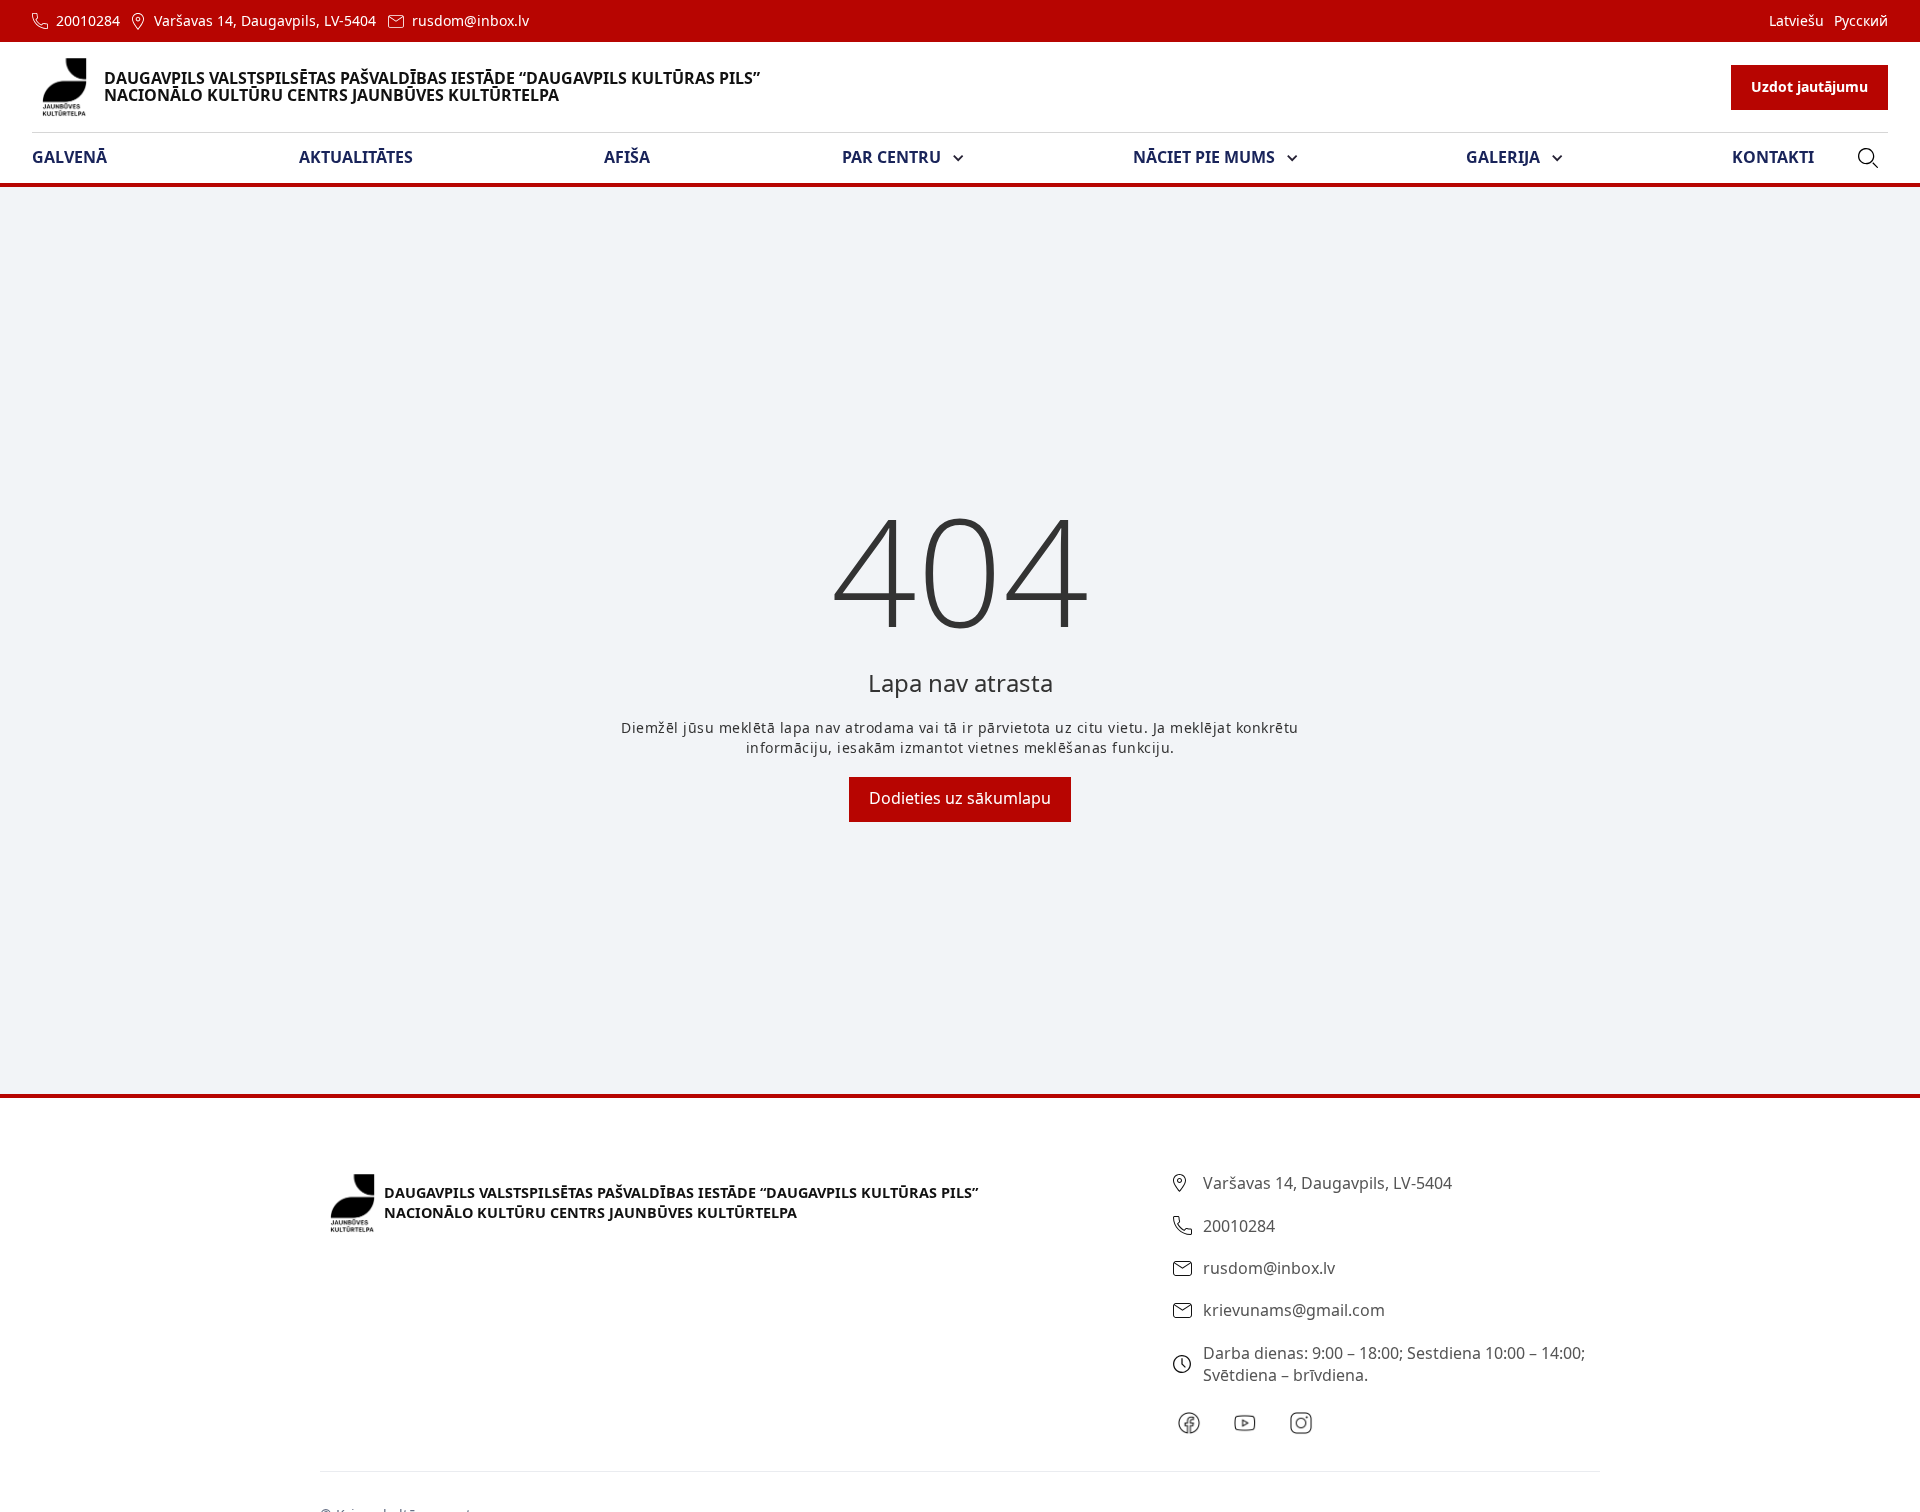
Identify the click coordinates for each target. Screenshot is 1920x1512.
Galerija (1503, 157)
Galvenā (69, 157)
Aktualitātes (356, 157)
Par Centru (891, 157)
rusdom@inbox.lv (470, 20)
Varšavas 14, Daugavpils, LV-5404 (265, 20)
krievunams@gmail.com (1294, 1310)
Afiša (627, 157)
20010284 (88, 20)
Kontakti (1773, 157)
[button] (81, 158)
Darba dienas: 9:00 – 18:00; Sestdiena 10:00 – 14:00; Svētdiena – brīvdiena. (1394, 1364)
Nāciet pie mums (1204, 157)
